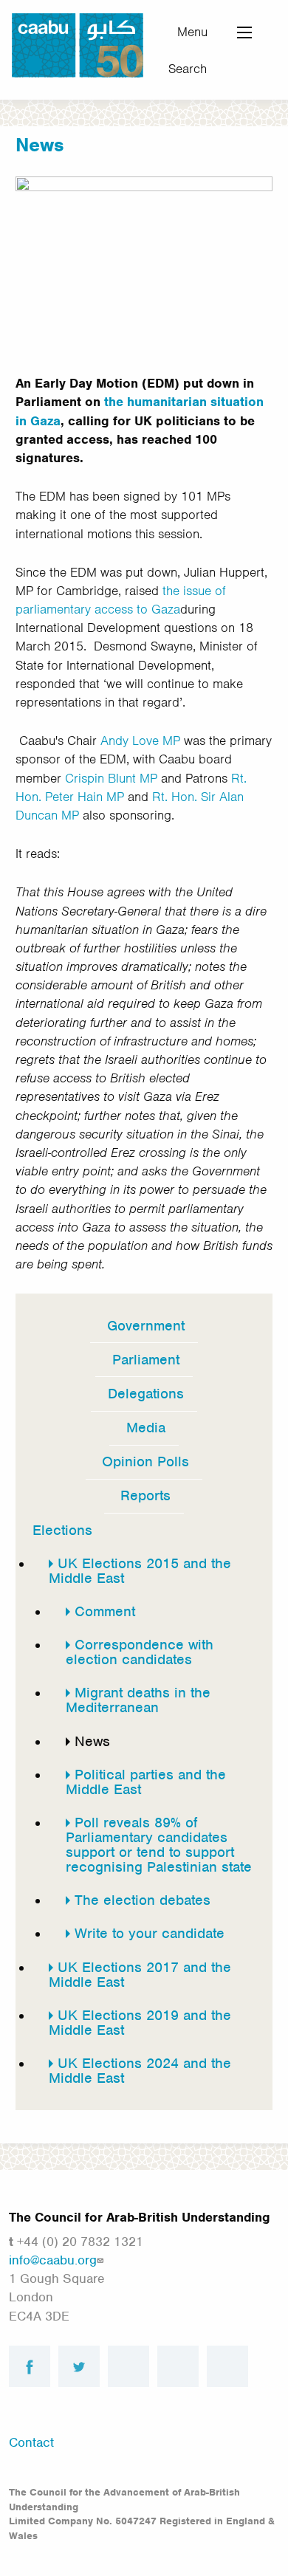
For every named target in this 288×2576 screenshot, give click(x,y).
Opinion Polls (145, 1462)
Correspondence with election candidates (140, 1652)
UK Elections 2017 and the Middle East (140, 1975)
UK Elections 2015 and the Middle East (140, 1571)
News (92, 1741)
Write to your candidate (150, 1933)
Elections (62, 1530)
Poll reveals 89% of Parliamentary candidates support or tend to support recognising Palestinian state (159, 1845)
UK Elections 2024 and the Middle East (140, 2071)
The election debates (143, 1900)
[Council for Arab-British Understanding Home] (78, 44)
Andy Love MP (140, 741)
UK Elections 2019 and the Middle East (140, 2023)
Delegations (146, 1394)
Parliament (146, 1360)
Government (146, 1326)
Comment (105, 1611)
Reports (145, 1495)
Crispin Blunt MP (111, 778)
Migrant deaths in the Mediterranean (138, 1700)
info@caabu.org (53, 2260)
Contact (31, 2442)
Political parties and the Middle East (146, 1782)
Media (146, 1428)
